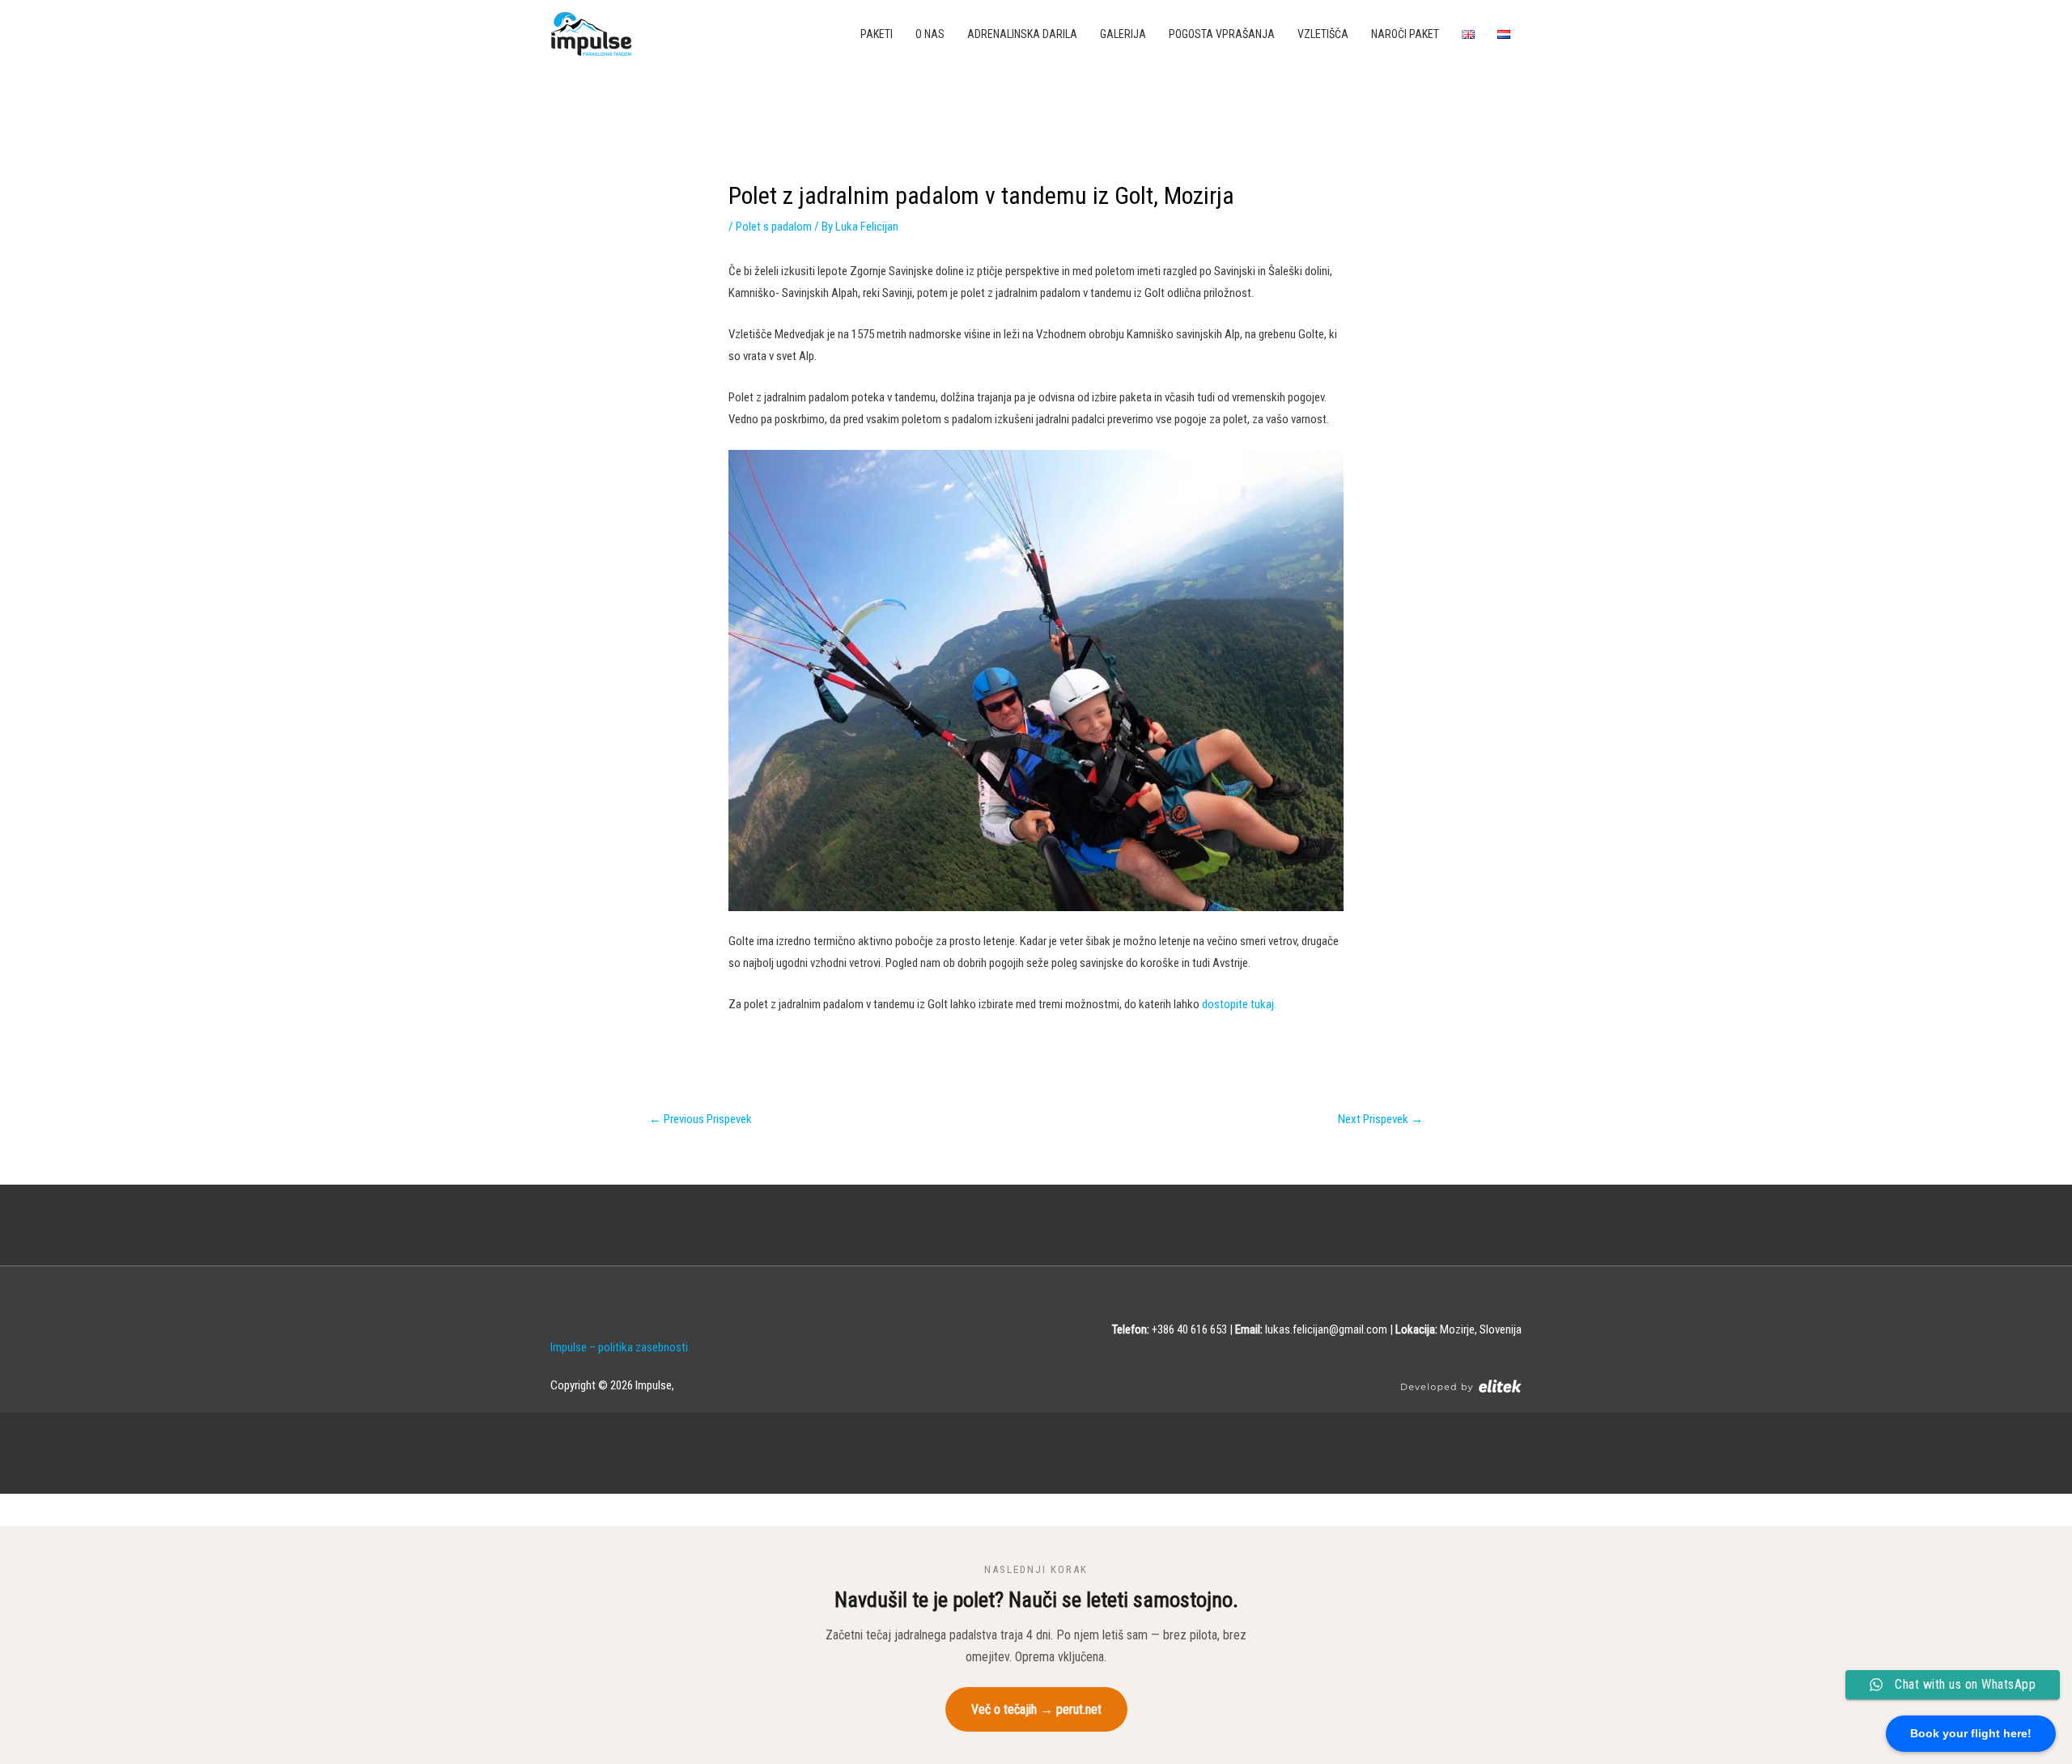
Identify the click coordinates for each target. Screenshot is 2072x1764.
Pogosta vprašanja (1222, 34)
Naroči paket (1405, 34)
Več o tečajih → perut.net (1036, 1709)
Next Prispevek (1380, 1119)
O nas (930, 34)
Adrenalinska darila (1022, 34)
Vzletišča (1323, 34)
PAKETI (877, 34)
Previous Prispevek (701, 1119)
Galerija (1123, 34)
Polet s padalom (774, 227)
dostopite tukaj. (1238, 1004)
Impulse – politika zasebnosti (619, 1347)
